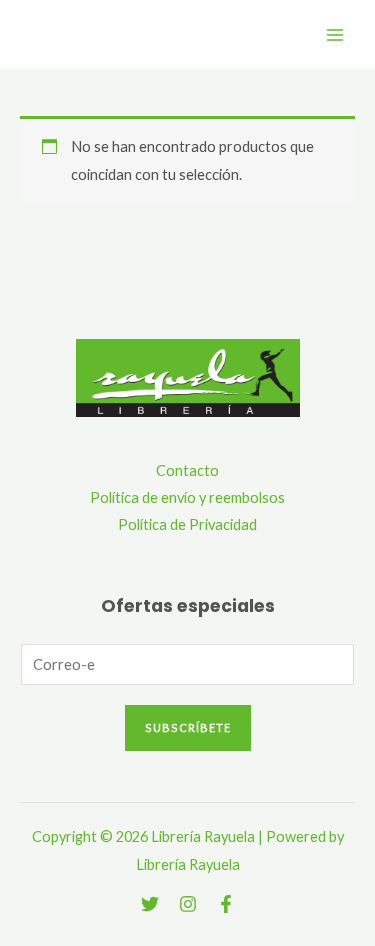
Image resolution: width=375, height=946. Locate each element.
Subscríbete (188, 727)
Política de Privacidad (187, 524)
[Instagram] (188, 904)
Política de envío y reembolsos (187, 497)
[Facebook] (226, 904)
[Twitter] (150, 904)
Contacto (187, 470)
